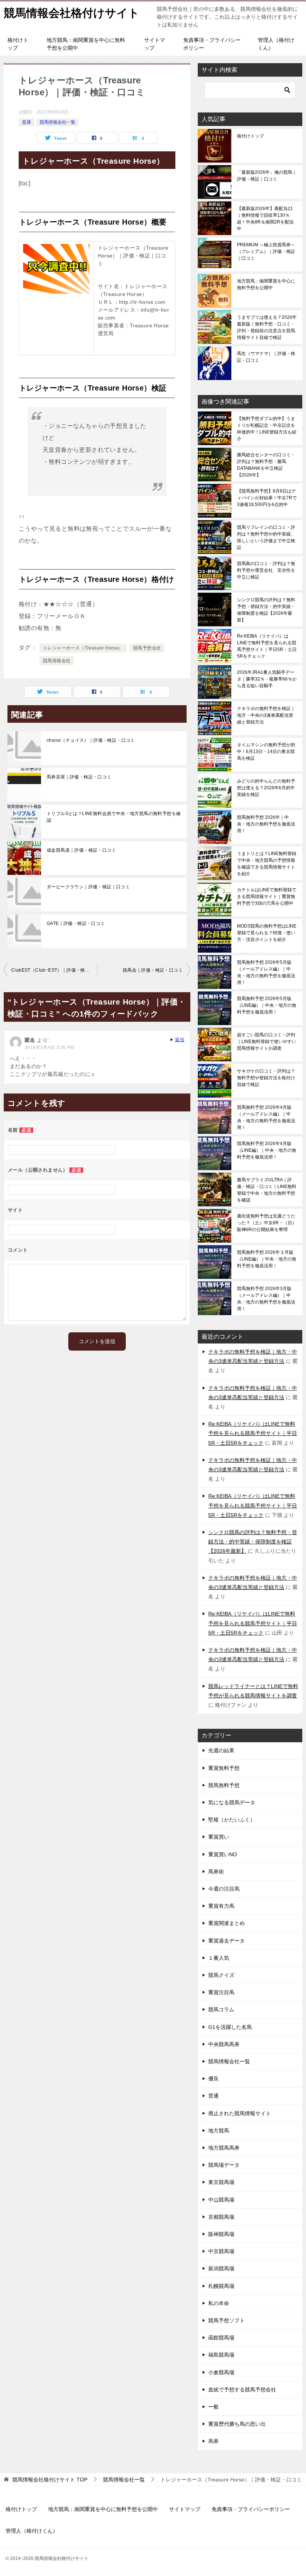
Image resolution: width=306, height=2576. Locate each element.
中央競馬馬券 (224, 2044)
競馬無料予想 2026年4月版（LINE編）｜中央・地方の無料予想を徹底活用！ (267, 1150)
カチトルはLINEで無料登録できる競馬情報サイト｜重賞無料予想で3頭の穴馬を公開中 (267, 897)
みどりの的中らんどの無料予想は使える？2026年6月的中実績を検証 (266, 788)
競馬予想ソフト (227, 2320)
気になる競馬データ (232, 1802)
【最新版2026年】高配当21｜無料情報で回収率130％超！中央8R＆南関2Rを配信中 (265, 219)
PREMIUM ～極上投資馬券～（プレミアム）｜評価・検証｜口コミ (266, 252)
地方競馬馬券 (224, 2148)
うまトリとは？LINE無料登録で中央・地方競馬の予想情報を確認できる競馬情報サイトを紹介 (267, 864)
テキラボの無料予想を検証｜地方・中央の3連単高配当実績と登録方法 (266, 715)
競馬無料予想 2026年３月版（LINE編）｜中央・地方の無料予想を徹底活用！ (267, 1259)
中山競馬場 (221, 2200)
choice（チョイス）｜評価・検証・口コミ (91, 740)
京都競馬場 (221, 2217)
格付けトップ (18, 44)
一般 (213, 2407)
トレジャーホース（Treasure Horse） (83, 648)
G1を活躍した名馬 (230, 2027)
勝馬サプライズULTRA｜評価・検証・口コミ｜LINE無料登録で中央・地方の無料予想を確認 (267, 1190)
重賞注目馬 (221, 1992)
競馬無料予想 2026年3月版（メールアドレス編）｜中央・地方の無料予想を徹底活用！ (266, 1299)
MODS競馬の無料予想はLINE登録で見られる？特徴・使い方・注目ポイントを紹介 (267, 933)
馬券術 (216, 1872)
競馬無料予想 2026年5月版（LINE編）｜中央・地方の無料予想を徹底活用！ (267, 1005)
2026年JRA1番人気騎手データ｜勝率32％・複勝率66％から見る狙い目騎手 (267, 679)
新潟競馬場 (221, 2268)
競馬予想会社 (147, 648)
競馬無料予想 (224, 1785)
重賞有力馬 (221, 1906)
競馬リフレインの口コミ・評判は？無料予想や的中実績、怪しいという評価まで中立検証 (266, 537)
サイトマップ (154, 44)
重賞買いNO (223, 1854)
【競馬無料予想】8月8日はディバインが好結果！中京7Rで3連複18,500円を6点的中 (267, 498)
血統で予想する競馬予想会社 (242, 2390)
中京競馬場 (221, 2251)
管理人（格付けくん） (276, 44)
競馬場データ (224, 2165)
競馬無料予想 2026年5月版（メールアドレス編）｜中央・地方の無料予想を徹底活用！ (266, 972)
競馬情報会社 (57, 661)
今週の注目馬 (224, 1889)
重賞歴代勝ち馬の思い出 (237, 2424)
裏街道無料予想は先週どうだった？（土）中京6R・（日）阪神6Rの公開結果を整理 (267, 1223)
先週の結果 (221, 1750)
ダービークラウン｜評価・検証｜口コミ (88, 887)
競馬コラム (221, 2009)
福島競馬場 (221, 2355)
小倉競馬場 (221, 2372)
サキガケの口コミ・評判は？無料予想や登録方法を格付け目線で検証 (266, 1078)
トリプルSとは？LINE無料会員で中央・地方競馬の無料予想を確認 (114, 817)
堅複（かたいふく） (232, 1820)
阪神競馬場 (221, 2234)
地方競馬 (219, 2131)
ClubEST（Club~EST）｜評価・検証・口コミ (54, 970)
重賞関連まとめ (227, 1923)
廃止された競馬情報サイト (240, 2113)
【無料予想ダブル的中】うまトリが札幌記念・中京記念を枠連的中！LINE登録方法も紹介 (267, 429)
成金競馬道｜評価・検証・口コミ (81, 850)
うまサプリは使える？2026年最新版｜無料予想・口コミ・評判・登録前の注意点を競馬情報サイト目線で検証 (267, 327)
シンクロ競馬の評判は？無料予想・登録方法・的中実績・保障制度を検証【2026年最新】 (266, 610)
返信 (180, 1040)
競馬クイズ (221, 1975)
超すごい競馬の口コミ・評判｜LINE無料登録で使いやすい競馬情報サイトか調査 (267, 1042)
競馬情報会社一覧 (57, 122)
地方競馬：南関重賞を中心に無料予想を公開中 (86, 44)
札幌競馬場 (221, 2286)
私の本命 (219, 2303)
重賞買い (219, 1837)
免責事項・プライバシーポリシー (212, 44)
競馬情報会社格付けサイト (72, 13)
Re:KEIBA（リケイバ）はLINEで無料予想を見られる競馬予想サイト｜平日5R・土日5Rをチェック (267, 646)
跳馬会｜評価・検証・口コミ (153, 970)
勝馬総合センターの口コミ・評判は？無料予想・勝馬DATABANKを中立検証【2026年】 (266, 465)
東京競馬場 (221, 2182)
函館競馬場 (221, 2338)
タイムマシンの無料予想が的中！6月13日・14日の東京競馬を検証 (266, 752)
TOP (50, 2480)
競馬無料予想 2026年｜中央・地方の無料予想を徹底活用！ (266, 824)
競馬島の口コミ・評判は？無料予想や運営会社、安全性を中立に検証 (266, 570)
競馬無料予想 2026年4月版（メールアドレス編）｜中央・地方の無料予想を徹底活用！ (266, 1117)
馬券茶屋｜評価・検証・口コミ (79, 777)
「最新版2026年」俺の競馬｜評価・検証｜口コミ (267, 176)
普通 (26, 122)
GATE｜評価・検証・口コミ (76, 923)
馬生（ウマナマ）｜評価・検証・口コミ (266, 357)
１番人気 (219, 1958)
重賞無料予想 (224, 1768)
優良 (213, 2079)
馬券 (213, 2441)
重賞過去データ (227, 1941)
